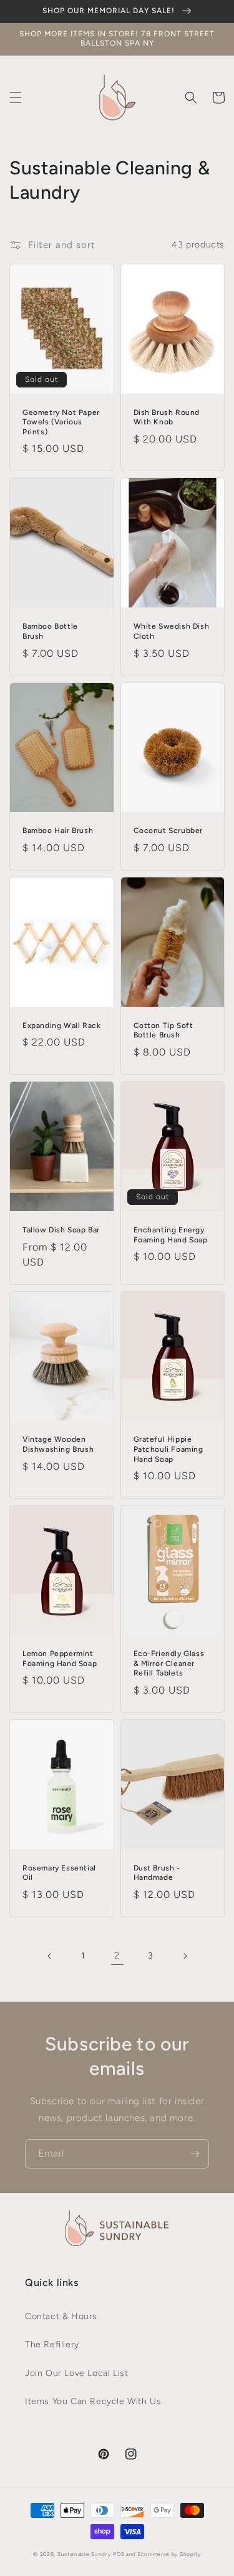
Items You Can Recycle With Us (93, 2401)
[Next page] (185, 1956)
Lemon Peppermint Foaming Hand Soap (60, 1659)
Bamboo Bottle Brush (50, 631)
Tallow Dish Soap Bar (61, 1230)
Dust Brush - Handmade (157, 1873)
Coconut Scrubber (168, 831)
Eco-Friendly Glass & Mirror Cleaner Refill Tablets (169, 1663)
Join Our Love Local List (76, 2373)
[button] (16, 97)
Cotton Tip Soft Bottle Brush (163, 1031)
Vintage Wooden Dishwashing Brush (58, 1444)
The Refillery (52, 2344)
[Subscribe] (195, 2154)
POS (119, 2554)
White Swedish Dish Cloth (172, 631)
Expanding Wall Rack (61, 1026)
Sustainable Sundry (84, 2554)
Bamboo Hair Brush (58, 831)
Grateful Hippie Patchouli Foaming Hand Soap (168, 1449)
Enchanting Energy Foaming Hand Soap (171, 1235)
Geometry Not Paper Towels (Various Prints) (61, 422)
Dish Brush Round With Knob (167, 417)
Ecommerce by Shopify (169, 2554)
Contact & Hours (61, 2316)
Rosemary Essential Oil (59, 1873)
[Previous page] (50, 1956)
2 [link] (117, 1955)
